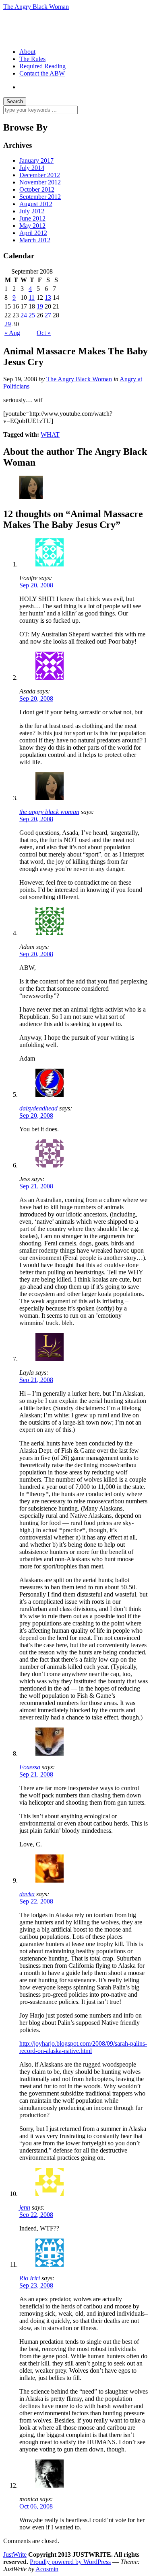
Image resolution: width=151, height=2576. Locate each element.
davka (27, 1894)
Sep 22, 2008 (36, 1901)
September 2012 (40, 197)
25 (32, 315)
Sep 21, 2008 (36, 1186)
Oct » (44, 333)
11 (32, 297)
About (27, 52)
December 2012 (40, 175)
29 (8, 324)
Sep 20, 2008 (36, 585)
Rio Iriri (30, 2278)
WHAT (50, 434)
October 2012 (37, 189)
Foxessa (30, 1767)
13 (48, 297)
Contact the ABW (42, 73)
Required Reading (42, 66)
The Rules (32, 59)
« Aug (12, 333)
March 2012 (35, 240)
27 (48, 315)
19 (40, 306)
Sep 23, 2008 (36, 2285)
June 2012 (32, 218)
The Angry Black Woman (36, 7)
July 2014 (32, 168)
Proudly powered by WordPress (70, 2562)
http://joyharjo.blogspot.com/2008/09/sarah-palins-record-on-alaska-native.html (83, 2047)
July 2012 (32, 211)
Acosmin (47, 2569)
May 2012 (32, 226)
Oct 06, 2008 (36, 2506)
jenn (25, 2207)
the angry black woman (49, 812)
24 (24, 315)
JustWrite (15, 2555)
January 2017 (36, 160)
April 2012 (33, 233)
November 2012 (40, 182)
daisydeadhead (38, 1108)
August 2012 (36, 204)
